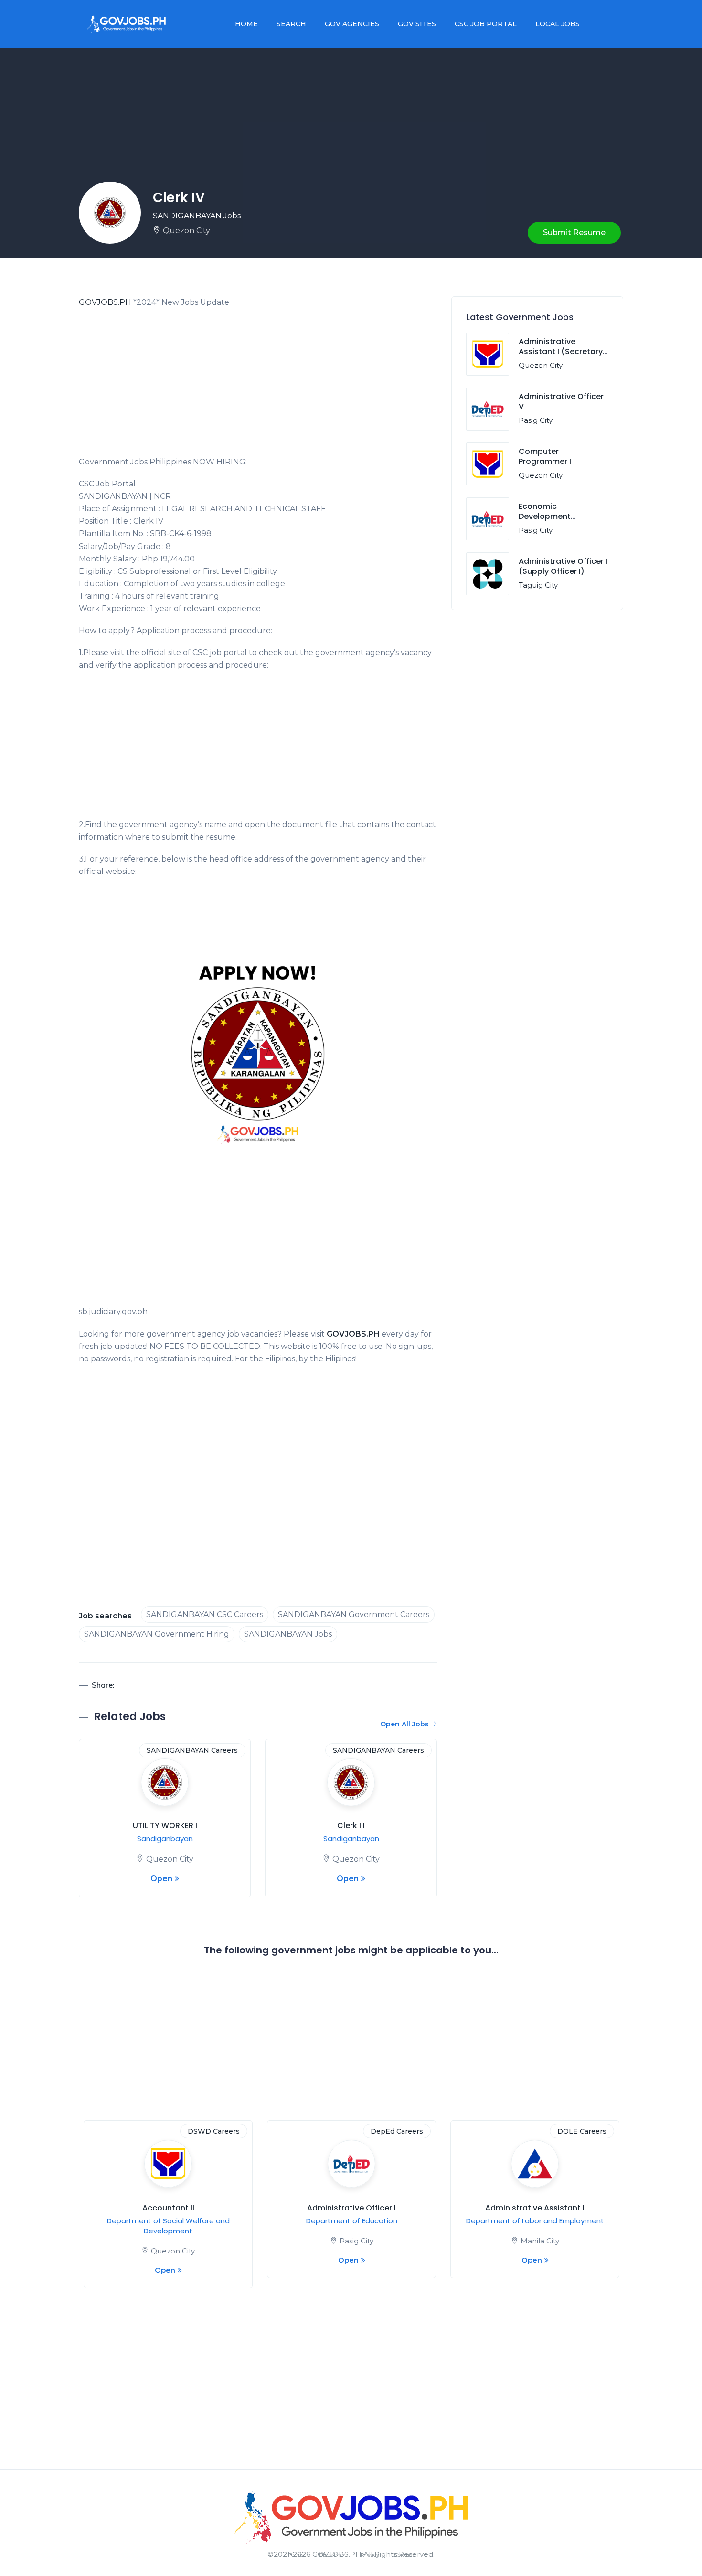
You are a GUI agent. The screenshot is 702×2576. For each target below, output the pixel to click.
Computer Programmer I (545, 456)
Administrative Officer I (351, 2208)
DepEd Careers (397, 2131)
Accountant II (168, 2208)
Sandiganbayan (165, 1838)
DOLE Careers (582, 2131)
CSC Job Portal (486, 24)
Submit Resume (574, 232)
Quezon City (186, 231)
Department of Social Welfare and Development (168, 2226)
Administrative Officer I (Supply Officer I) (563, 566)
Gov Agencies (352, 24)
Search (291, 24)
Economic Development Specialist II (545, 516)
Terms (296, 2555)
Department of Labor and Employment (535, 2221)
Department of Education (352, 2221)
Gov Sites (417, 24)
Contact (404, 2555)
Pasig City (536, 420)
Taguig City (538, 585)
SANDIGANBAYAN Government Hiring (157, 1634)
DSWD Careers (214, 2131)
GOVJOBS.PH (105, 302)
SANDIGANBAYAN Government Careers (354, 1614)
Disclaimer (332, 2555)
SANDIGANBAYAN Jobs (197, 216)
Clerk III (351, 1826)
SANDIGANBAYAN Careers (192, 1750)
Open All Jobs (404, 1724)
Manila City (540, 2241)
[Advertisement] (258, 385)
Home (246, 24)
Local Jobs (558, 24)
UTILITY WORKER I (165, 1826)
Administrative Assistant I (535, 2208)
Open (161, 1879)
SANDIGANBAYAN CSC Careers (205, 1614)
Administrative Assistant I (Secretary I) (561, 351)
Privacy (370, 2555)
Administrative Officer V (561, 401)
